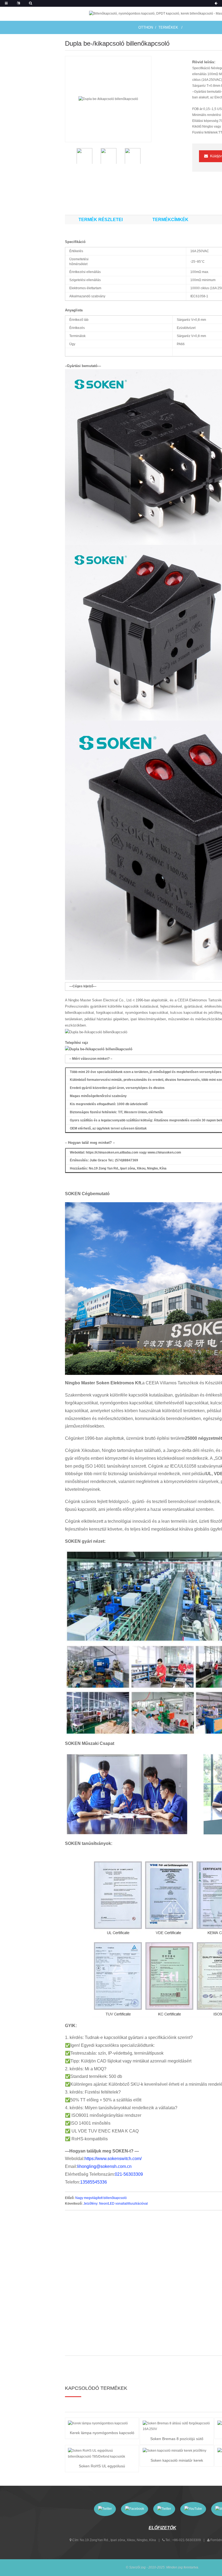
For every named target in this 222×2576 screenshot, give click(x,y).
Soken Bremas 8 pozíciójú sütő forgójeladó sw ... (177, 2439)
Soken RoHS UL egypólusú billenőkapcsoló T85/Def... (102, 2467)
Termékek (168, 27)
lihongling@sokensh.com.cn (104, 2166)
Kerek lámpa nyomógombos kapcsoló (102, 2433)
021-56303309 (129, 2174)
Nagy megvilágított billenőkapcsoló (101, 2198)
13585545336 (94, 2182)
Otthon (146, 27)
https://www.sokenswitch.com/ (113, 2159)
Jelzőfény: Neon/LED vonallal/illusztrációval (116, 2204)
